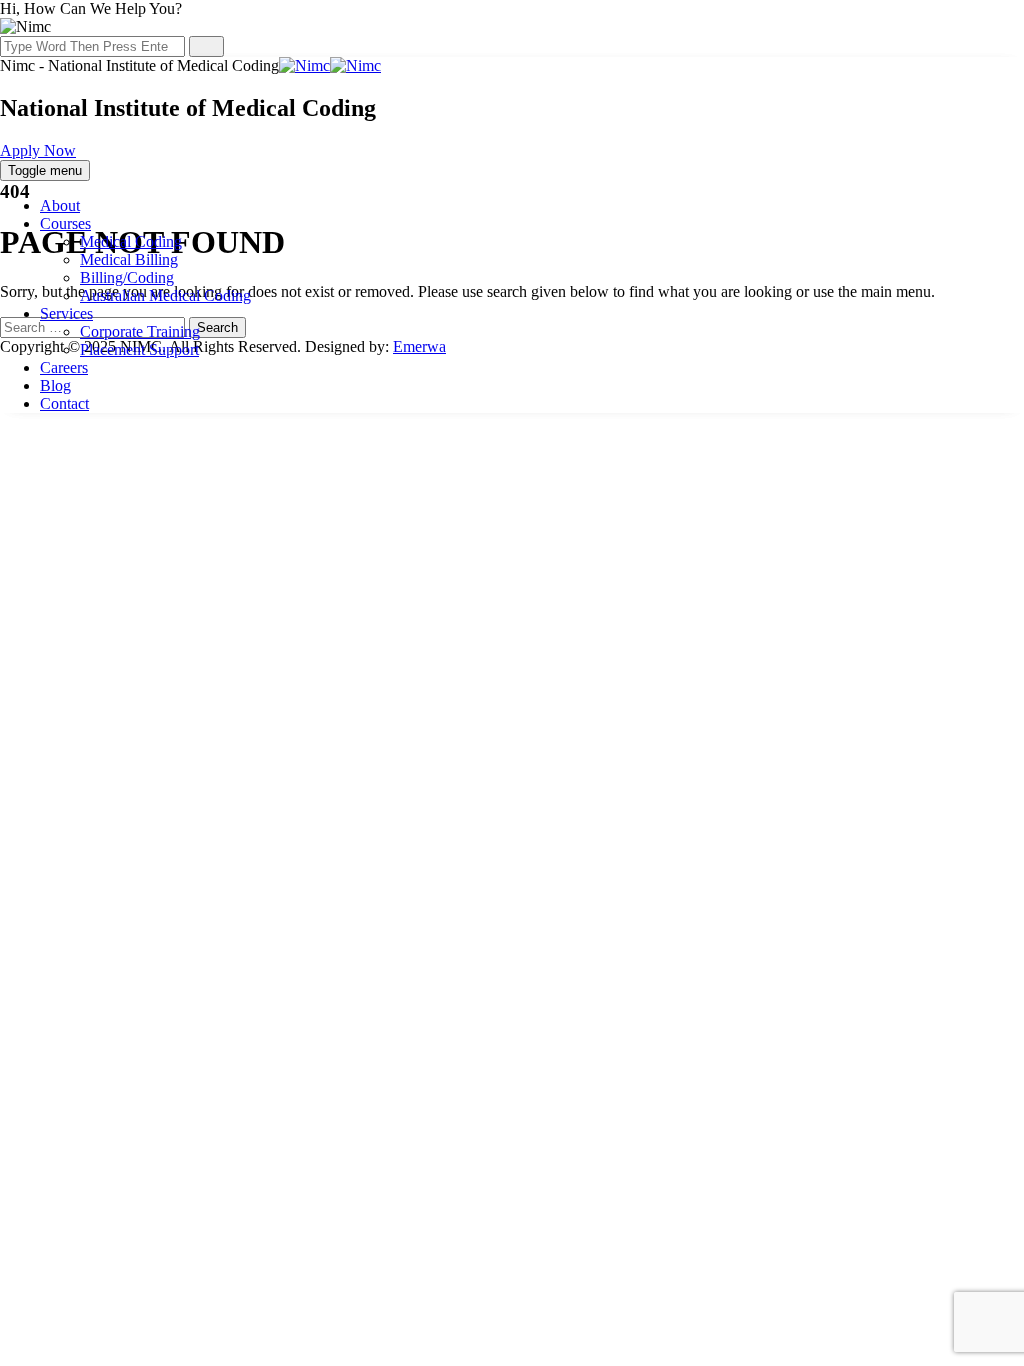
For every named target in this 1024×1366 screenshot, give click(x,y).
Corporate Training (140, 331)
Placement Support (139, 349)
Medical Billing (129, 259)
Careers (64, 367)
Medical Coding (131, 241)
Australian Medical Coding (165, 295)
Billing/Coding (127, 277)
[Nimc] (330, 65)
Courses (65, 223)
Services (66, 313)
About (60, 205)
